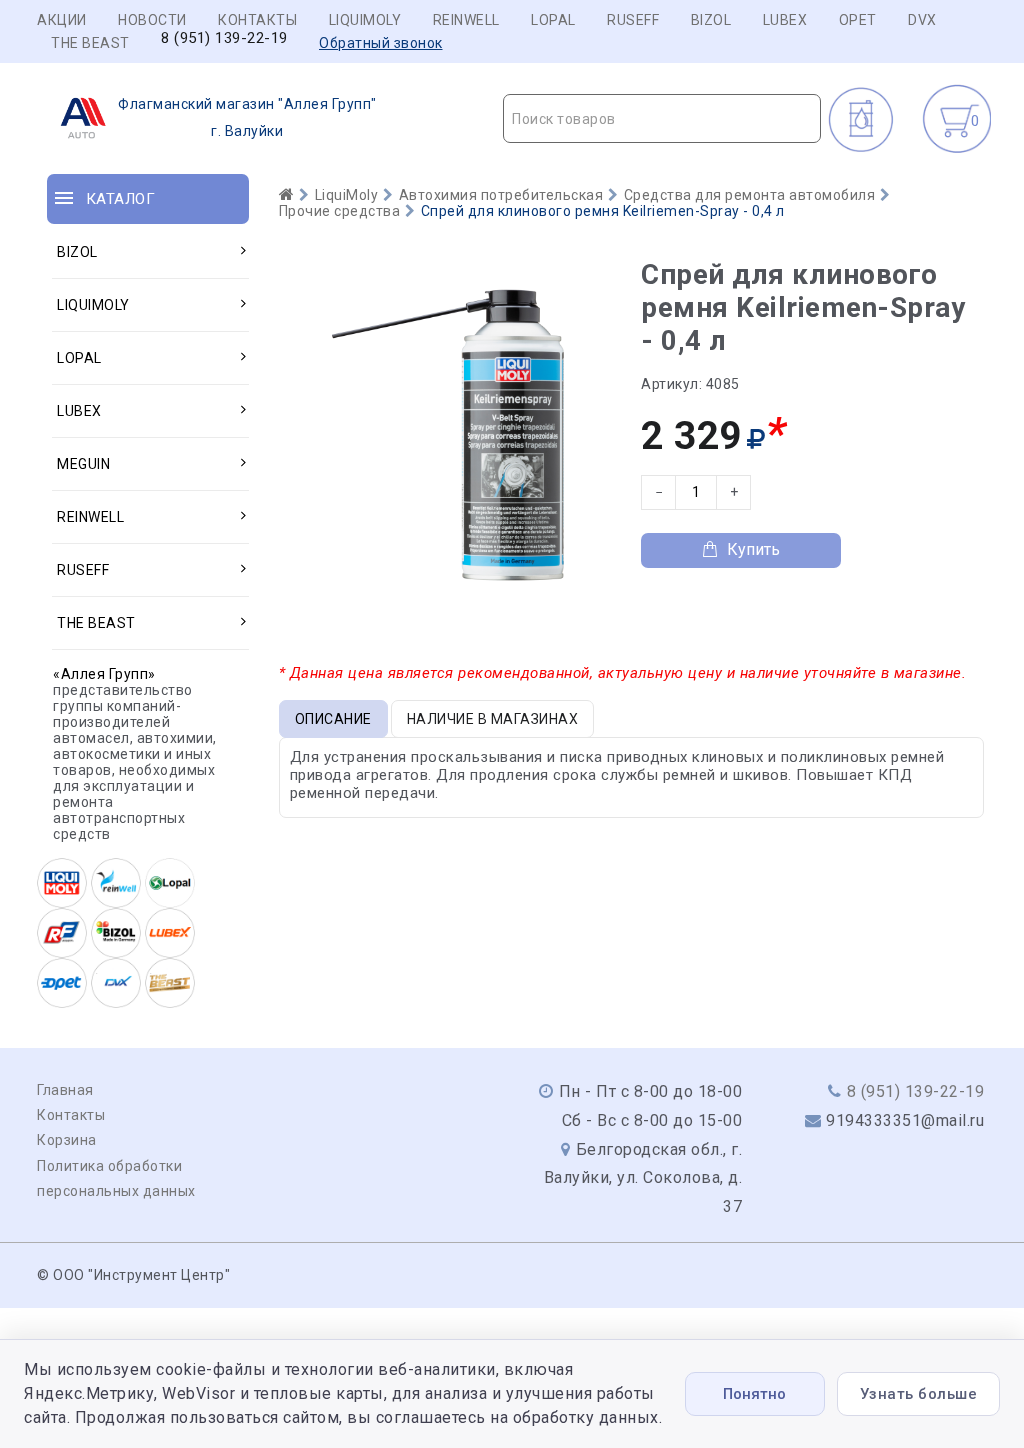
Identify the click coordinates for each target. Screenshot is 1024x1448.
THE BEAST (90, 43)
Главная (65, 1090)
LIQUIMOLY (365, 20)
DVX (922, 20)
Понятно (754, 1394)
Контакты (257, 20)
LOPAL (553, 20)
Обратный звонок (381, 43)
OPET (858, 20)
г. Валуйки (247, 117)
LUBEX (785, 20)
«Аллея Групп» (104, 674)
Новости (152, 20)
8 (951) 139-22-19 (224, 38)
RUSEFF (633, 20)
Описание (333, 719)
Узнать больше (919, 1394)
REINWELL (466, 20)
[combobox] (662, 118)
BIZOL (711, 20)
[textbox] (662, 119)
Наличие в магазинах (493, 719)
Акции (62, 20)
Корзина (67, 1140)
